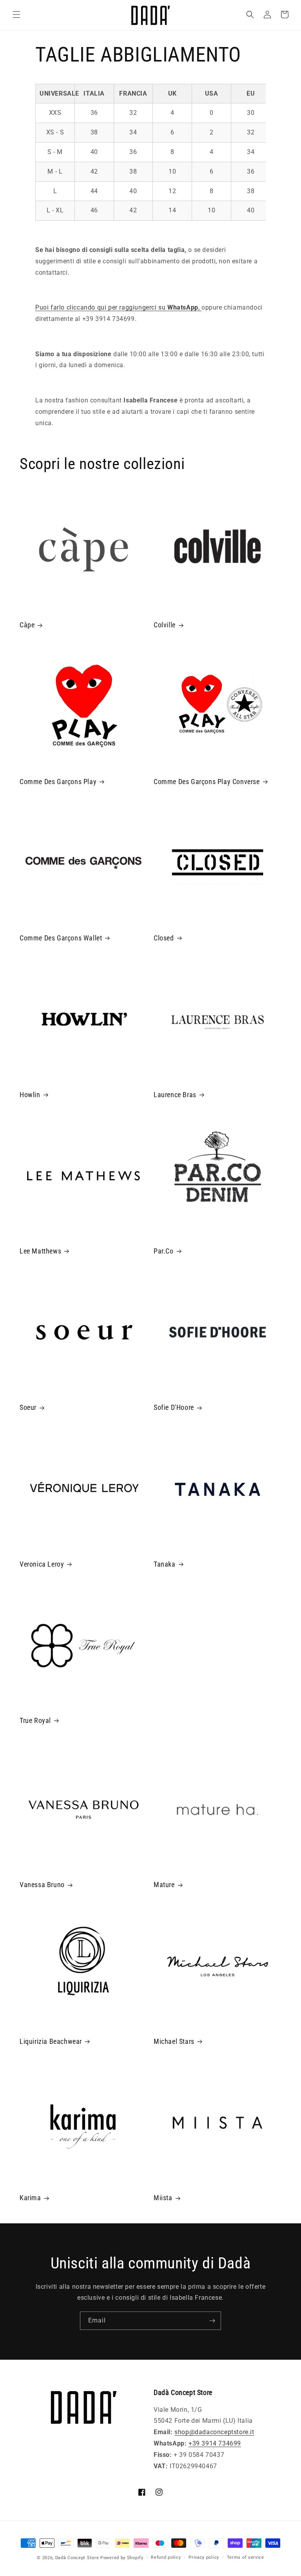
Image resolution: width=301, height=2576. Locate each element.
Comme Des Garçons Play (58, 782)
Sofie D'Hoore (174, 1407)
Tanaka (165, 1564)
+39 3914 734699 (215, 2443)
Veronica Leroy (42, 1564)
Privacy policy (204, 2557)
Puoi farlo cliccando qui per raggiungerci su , (118, 307)
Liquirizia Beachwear (51, 2041)
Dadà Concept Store (77, 2558)
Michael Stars (174, 2041)
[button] (16, 14)
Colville (165, 625)
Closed (164, 938)
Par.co (164, 1251)
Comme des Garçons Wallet (61, 938)
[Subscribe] (212, 2321)
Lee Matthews (40, 1251)
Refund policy (166, 2557)
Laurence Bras (175, 1095)
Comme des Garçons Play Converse (207, 782)
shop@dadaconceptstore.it (214, 2432)
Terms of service (246, 2557)
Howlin (30, 1095)
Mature (164, 1885)
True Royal (35, 1720)
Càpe (27, 625)
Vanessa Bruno (42, 1885)
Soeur (28, 1407)
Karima (30, 2198)
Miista (163, 2198)
